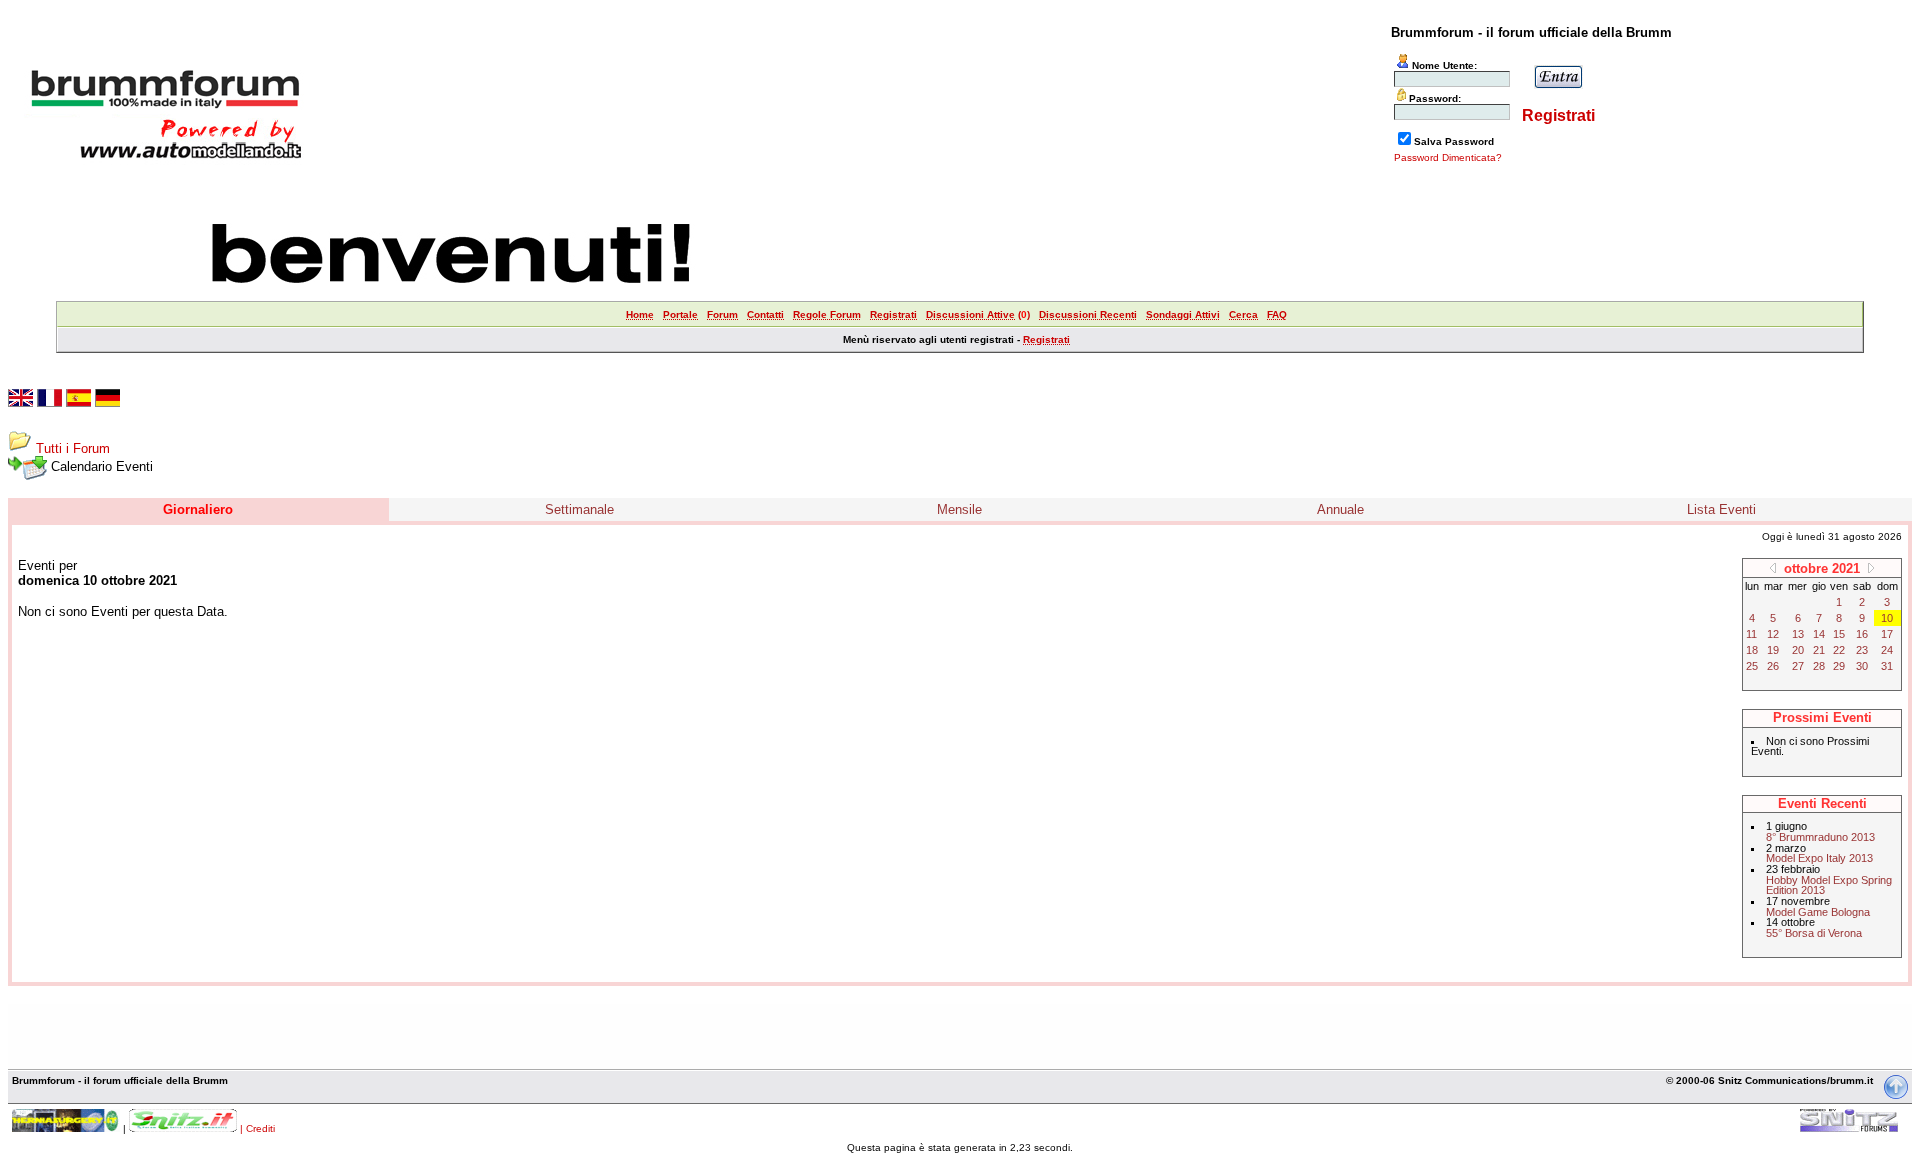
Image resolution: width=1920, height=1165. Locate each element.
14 (1819, 634)
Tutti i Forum (73, 448)
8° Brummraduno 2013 (1820, 837)
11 (1751, 634)
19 (1773, 650)
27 (1798, 666)
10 (1887, 618)
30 (1862, 666)
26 (1773, 666)
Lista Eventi (1721, 509)
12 (1773, 634)
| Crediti (257, 1128)
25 (1752, 666)
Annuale (1340, 509)
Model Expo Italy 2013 (1819, 858)
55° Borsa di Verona (1814, 933)
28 (1819, 666)
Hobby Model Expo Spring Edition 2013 (1829, 885)
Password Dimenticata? (1448, 157)
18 (1752, 650)
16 (1862, 634)
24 (1887, 650)
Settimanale (579, 509)
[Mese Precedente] (1773, 567)
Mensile (959, 509)
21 (1819, 650)
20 (1798, 650)
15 (1839, 634)
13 (1798, 634)
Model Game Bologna (1818, 912)
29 (1839, 666)
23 (1862, 650)
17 (1887, 634)
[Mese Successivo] (1871, 567)
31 (1887, 666)
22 (1839, 650)
